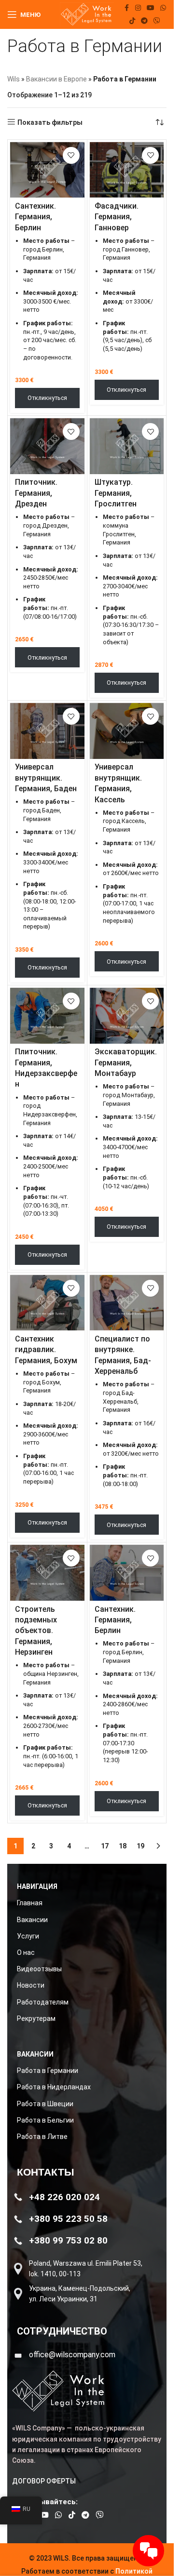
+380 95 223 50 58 (68, 2219)
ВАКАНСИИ (35, 2054)
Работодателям (43, 2002)
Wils (14, 79)
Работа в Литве (42, 2137)
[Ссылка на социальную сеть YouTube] (151, 8)
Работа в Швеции (45, 2104)
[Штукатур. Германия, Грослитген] (127, 446)
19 (140, 1846)
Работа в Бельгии (45, 2120)
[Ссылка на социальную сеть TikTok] (132, 21)
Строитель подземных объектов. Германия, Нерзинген (36, 1631)
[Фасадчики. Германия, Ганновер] (127, 170)
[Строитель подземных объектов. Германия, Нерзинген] (47, 1573)
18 (123, 1846)
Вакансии (32, 1920)
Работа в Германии (48, 2071)
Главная (30, 1903)
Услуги (28, 1936)
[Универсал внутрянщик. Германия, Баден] (47, 731)
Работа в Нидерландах (54, 2087)
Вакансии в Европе (56, 79)
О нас (26, 1952)
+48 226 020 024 (64, 2197)
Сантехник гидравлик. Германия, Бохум (46, 1350)
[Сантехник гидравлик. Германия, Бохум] (47, 1303)
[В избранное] (71, 155)
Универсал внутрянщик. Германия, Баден (46, 778)
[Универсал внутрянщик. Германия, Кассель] (127, 731)
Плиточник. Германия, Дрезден (36, 493)
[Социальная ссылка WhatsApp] (163, 8)
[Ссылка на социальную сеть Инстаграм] (138, 8)
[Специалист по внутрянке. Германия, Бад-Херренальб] (127, 1303)
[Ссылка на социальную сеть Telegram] (144, 21)
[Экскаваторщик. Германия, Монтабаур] (127, 1016)
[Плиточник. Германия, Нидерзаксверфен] (47, 1016)
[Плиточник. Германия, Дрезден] (47, 446)
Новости (31, 1985)
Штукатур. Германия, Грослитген (116, 493)
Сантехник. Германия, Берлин (35, 217)
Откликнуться (47, 398)
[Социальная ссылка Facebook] (126, 8)
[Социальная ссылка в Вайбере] (157, 21)
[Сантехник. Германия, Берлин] (47, 170)
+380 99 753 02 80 (68, 2240)
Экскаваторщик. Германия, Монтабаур (126, 1062)
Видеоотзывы (39, 1969)
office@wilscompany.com (72, 2355)
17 (105, 1846)
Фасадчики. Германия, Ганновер (117, 217)
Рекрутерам (36, 2018)
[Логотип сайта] (87, 14)
